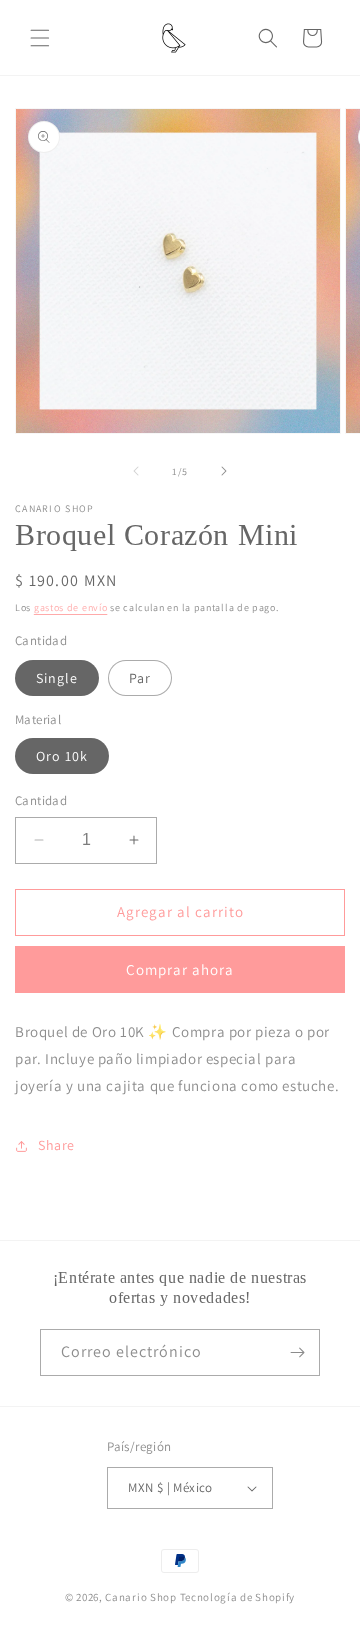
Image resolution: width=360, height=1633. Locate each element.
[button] (40, 38)
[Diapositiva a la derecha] (224, 471)
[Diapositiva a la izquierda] (136, 471)
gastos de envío (71, 607)
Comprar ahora (180, 969)
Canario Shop (140, 1597)
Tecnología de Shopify (238, 1597)
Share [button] (56, 1145)
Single (57, 678)
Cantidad (41, 800)
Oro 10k (62, 756)
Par (140, 678)
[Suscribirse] (297, 1352)
